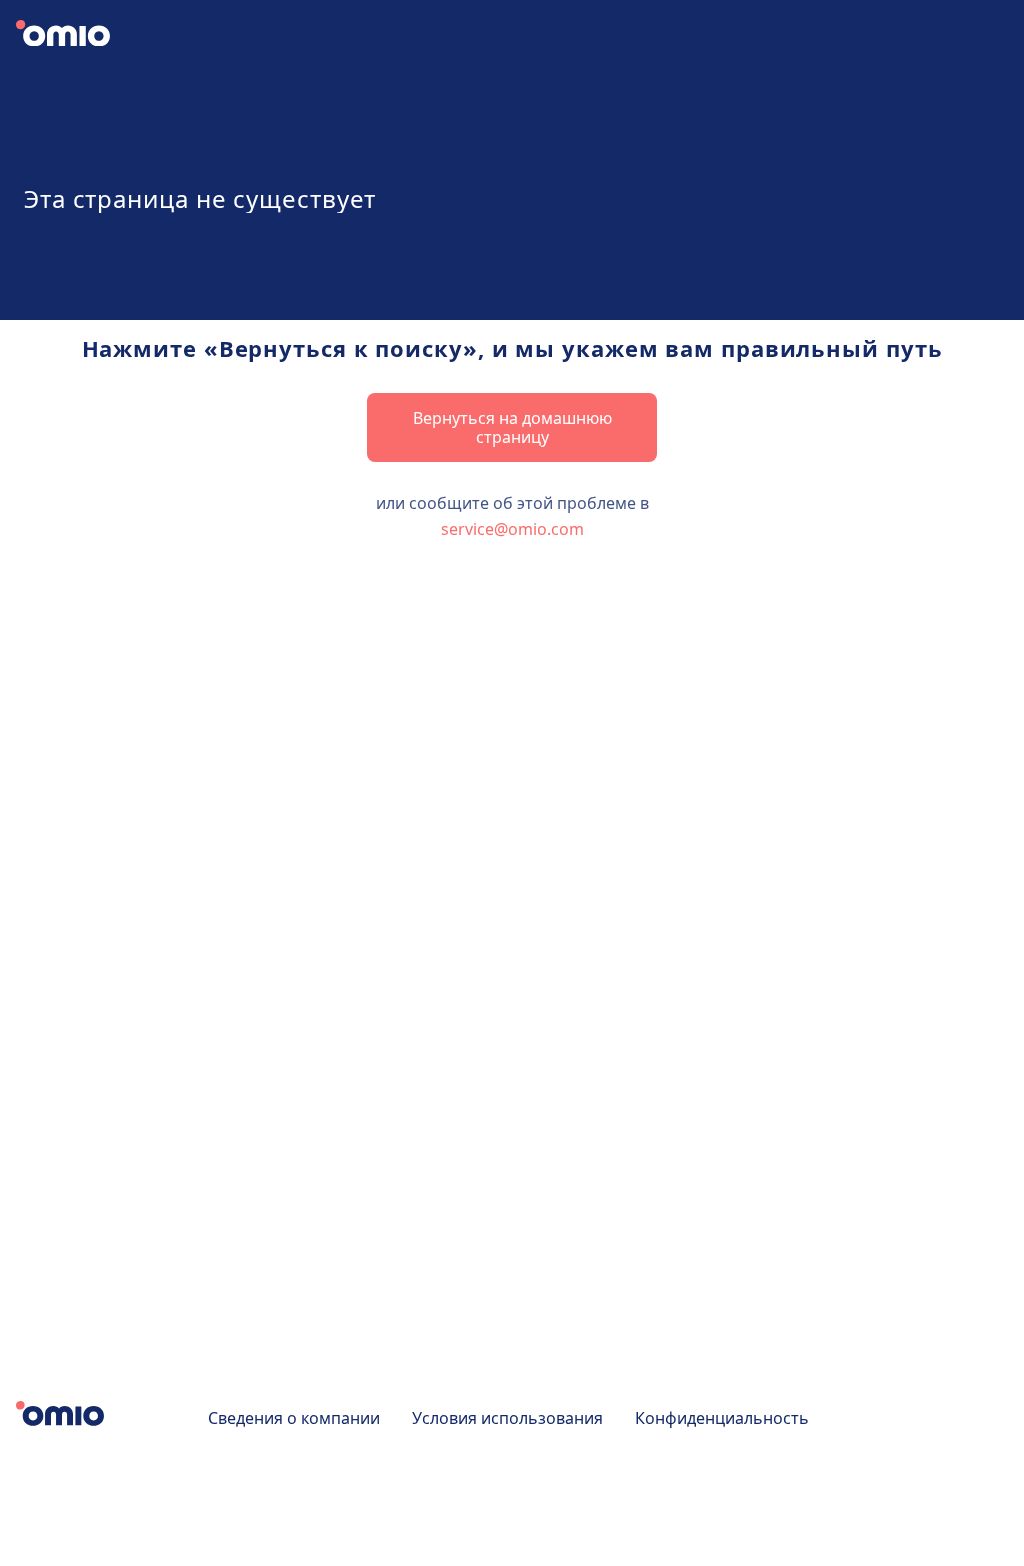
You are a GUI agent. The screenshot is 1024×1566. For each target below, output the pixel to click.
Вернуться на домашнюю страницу (512, 427)
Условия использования (507, 1418)
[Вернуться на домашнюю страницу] (79, 36)
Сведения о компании (294, 1418)
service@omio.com (512, 529)
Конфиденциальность (722, 1418)
